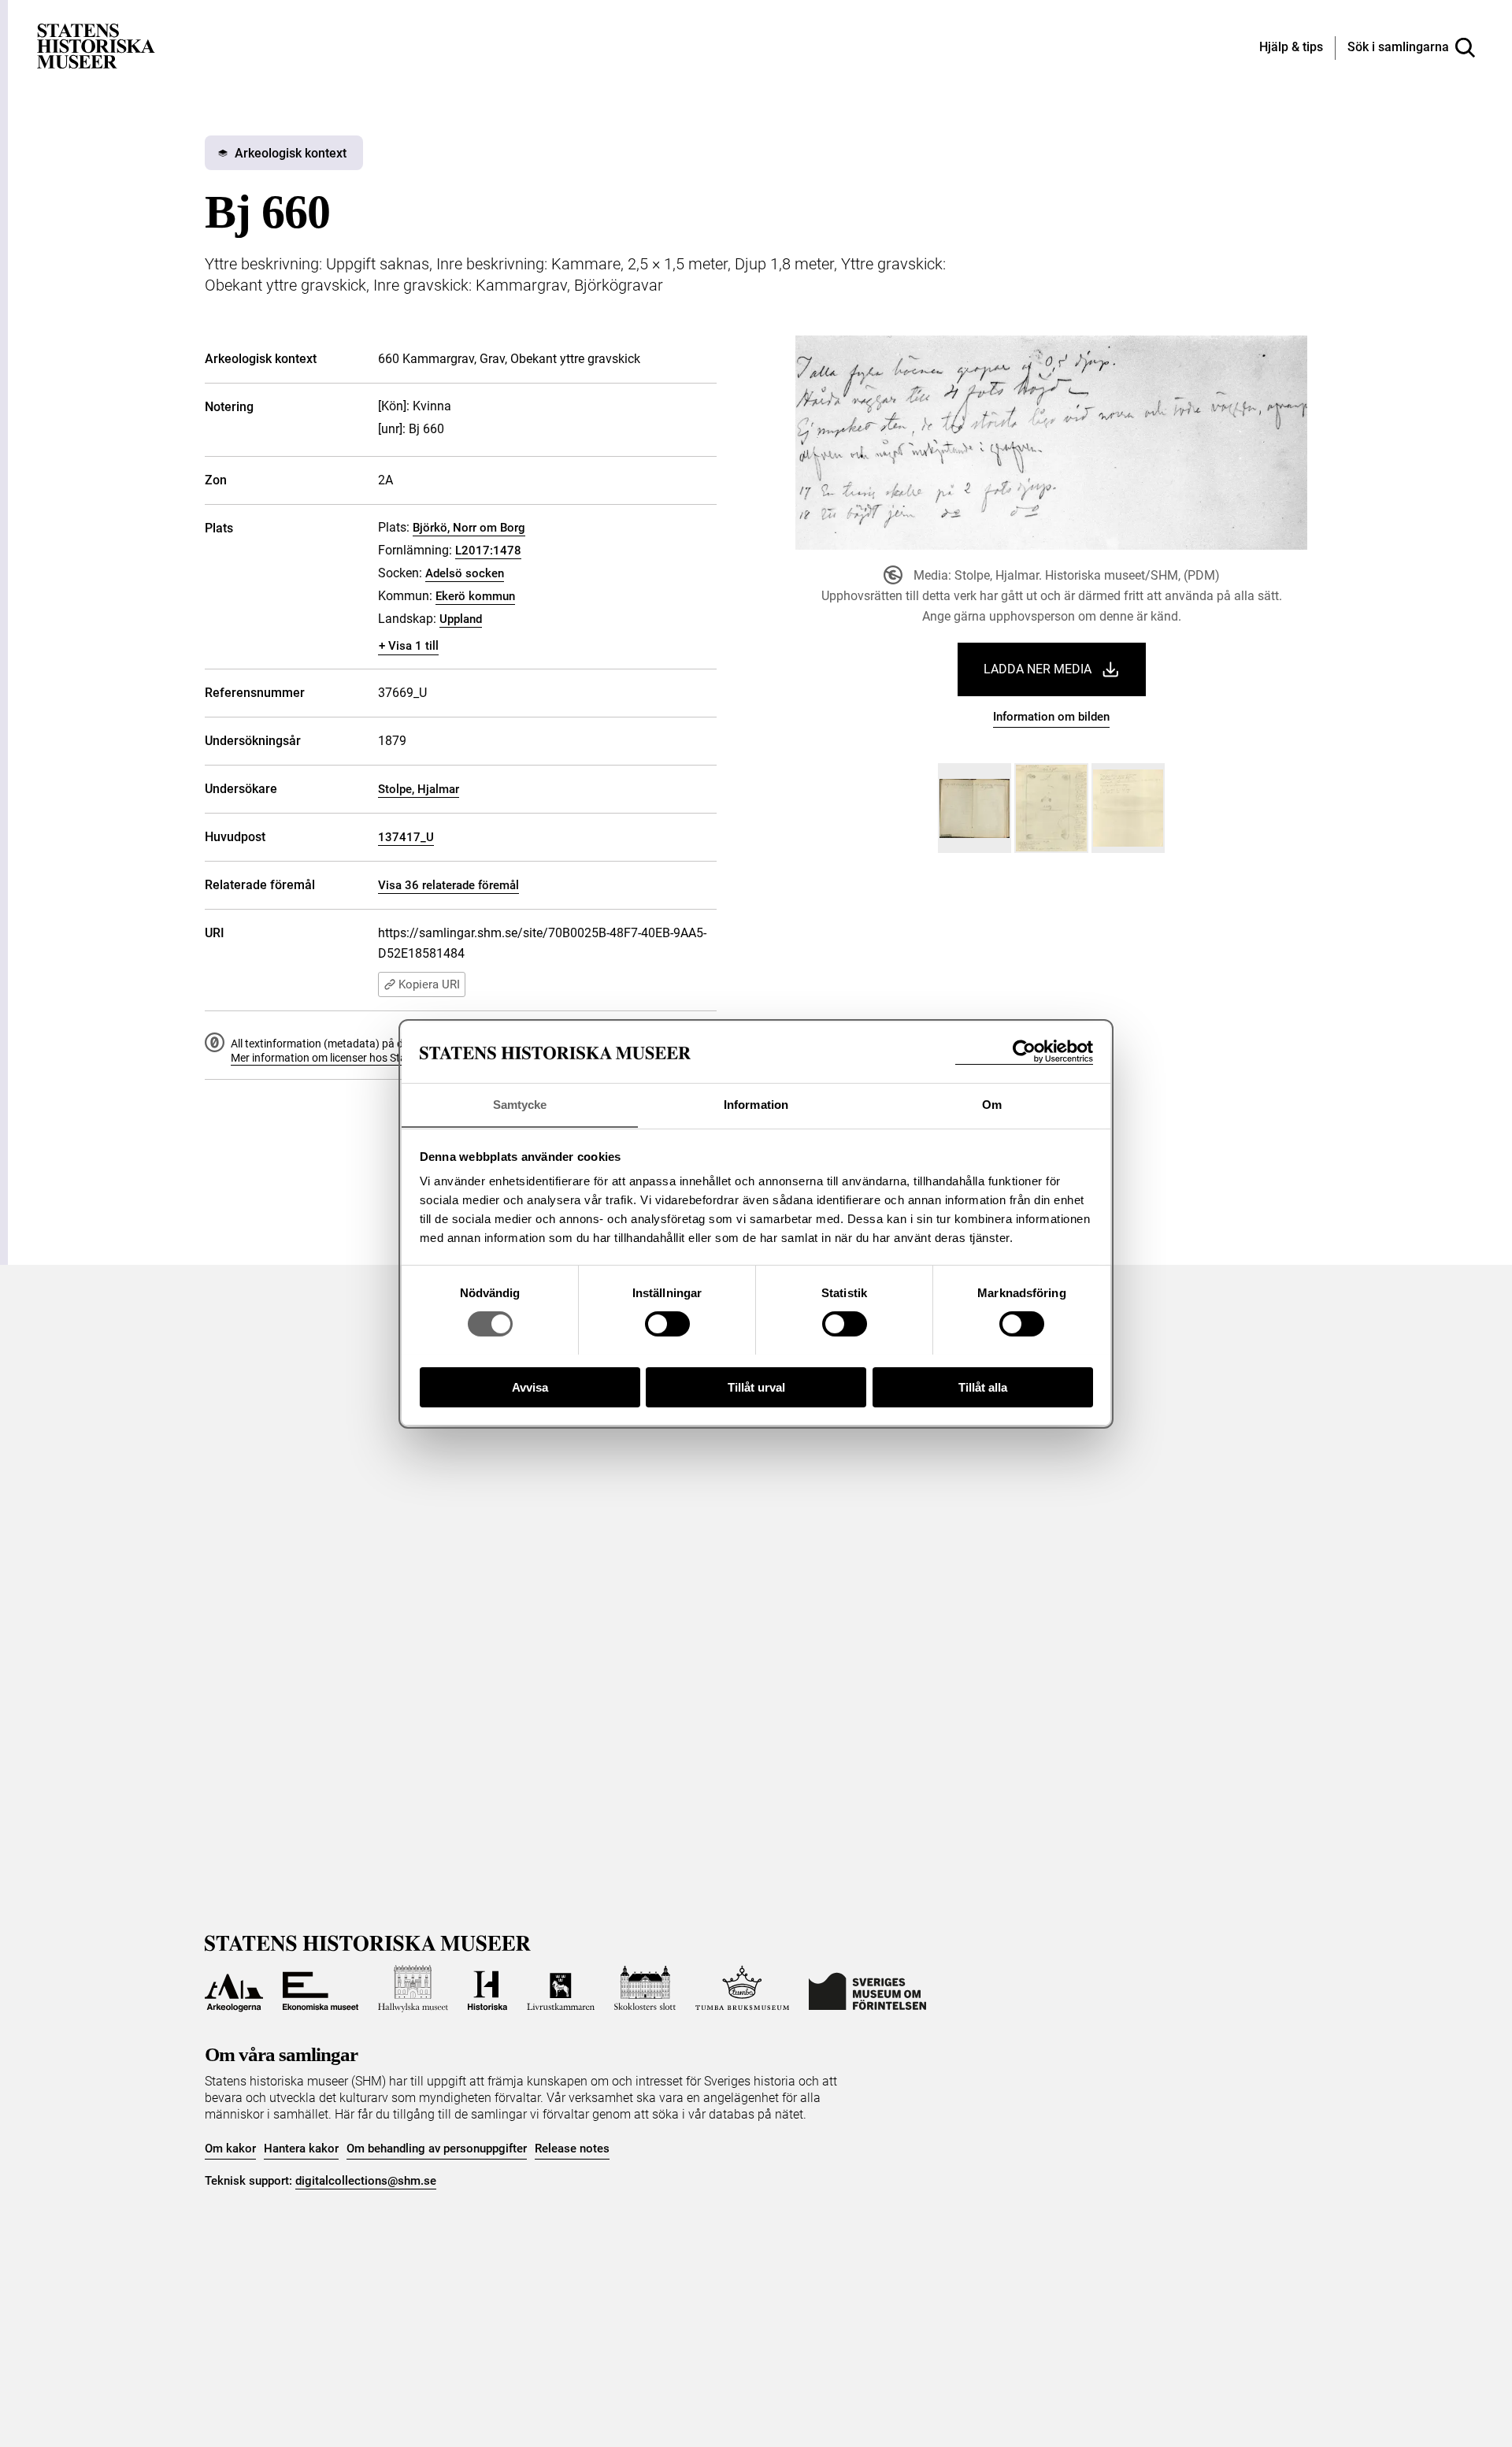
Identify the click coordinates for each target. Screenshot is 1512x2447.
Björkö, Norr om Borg (469, 528)
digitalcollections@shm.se (366, 2181)
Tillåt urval (756, 1387)
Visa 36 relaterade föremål (448, 885)
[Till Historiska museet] (487, 1989)
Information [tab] (756, 1104)
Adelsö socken (465, 573)
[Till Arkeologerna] (234, 1989)
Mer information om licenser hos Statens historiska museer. (375, 1058)
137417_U (406, 837)
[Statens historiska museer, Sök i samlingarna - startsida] (96, 45)
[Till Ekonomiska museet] (321, 1989)
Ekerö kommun (475, 596)
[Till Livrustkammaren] (561, 1989)
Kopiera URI (429, 984)
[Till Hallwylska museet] (413, 1989)
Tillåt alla (983, 1387)
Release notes (572, 2149)
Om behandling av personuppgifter (437, 2149)
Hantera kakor (301, 2149)
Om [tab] (992, 1104)
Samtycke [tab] (520, 1104)
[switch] (667, 1324)
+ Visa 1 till (409, 646)
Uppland (461, 619)
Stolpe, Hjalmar (419, 789)
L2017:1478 (488, 551)
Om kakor (230, 2149)
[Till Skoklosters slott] (645, 1989)
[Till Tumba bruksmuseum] (743, 1989)
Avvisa (530, 1387)
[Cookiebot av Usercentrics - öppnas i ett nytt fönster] (1024, 1052)
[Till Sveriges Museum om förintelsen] (867, 1989)
